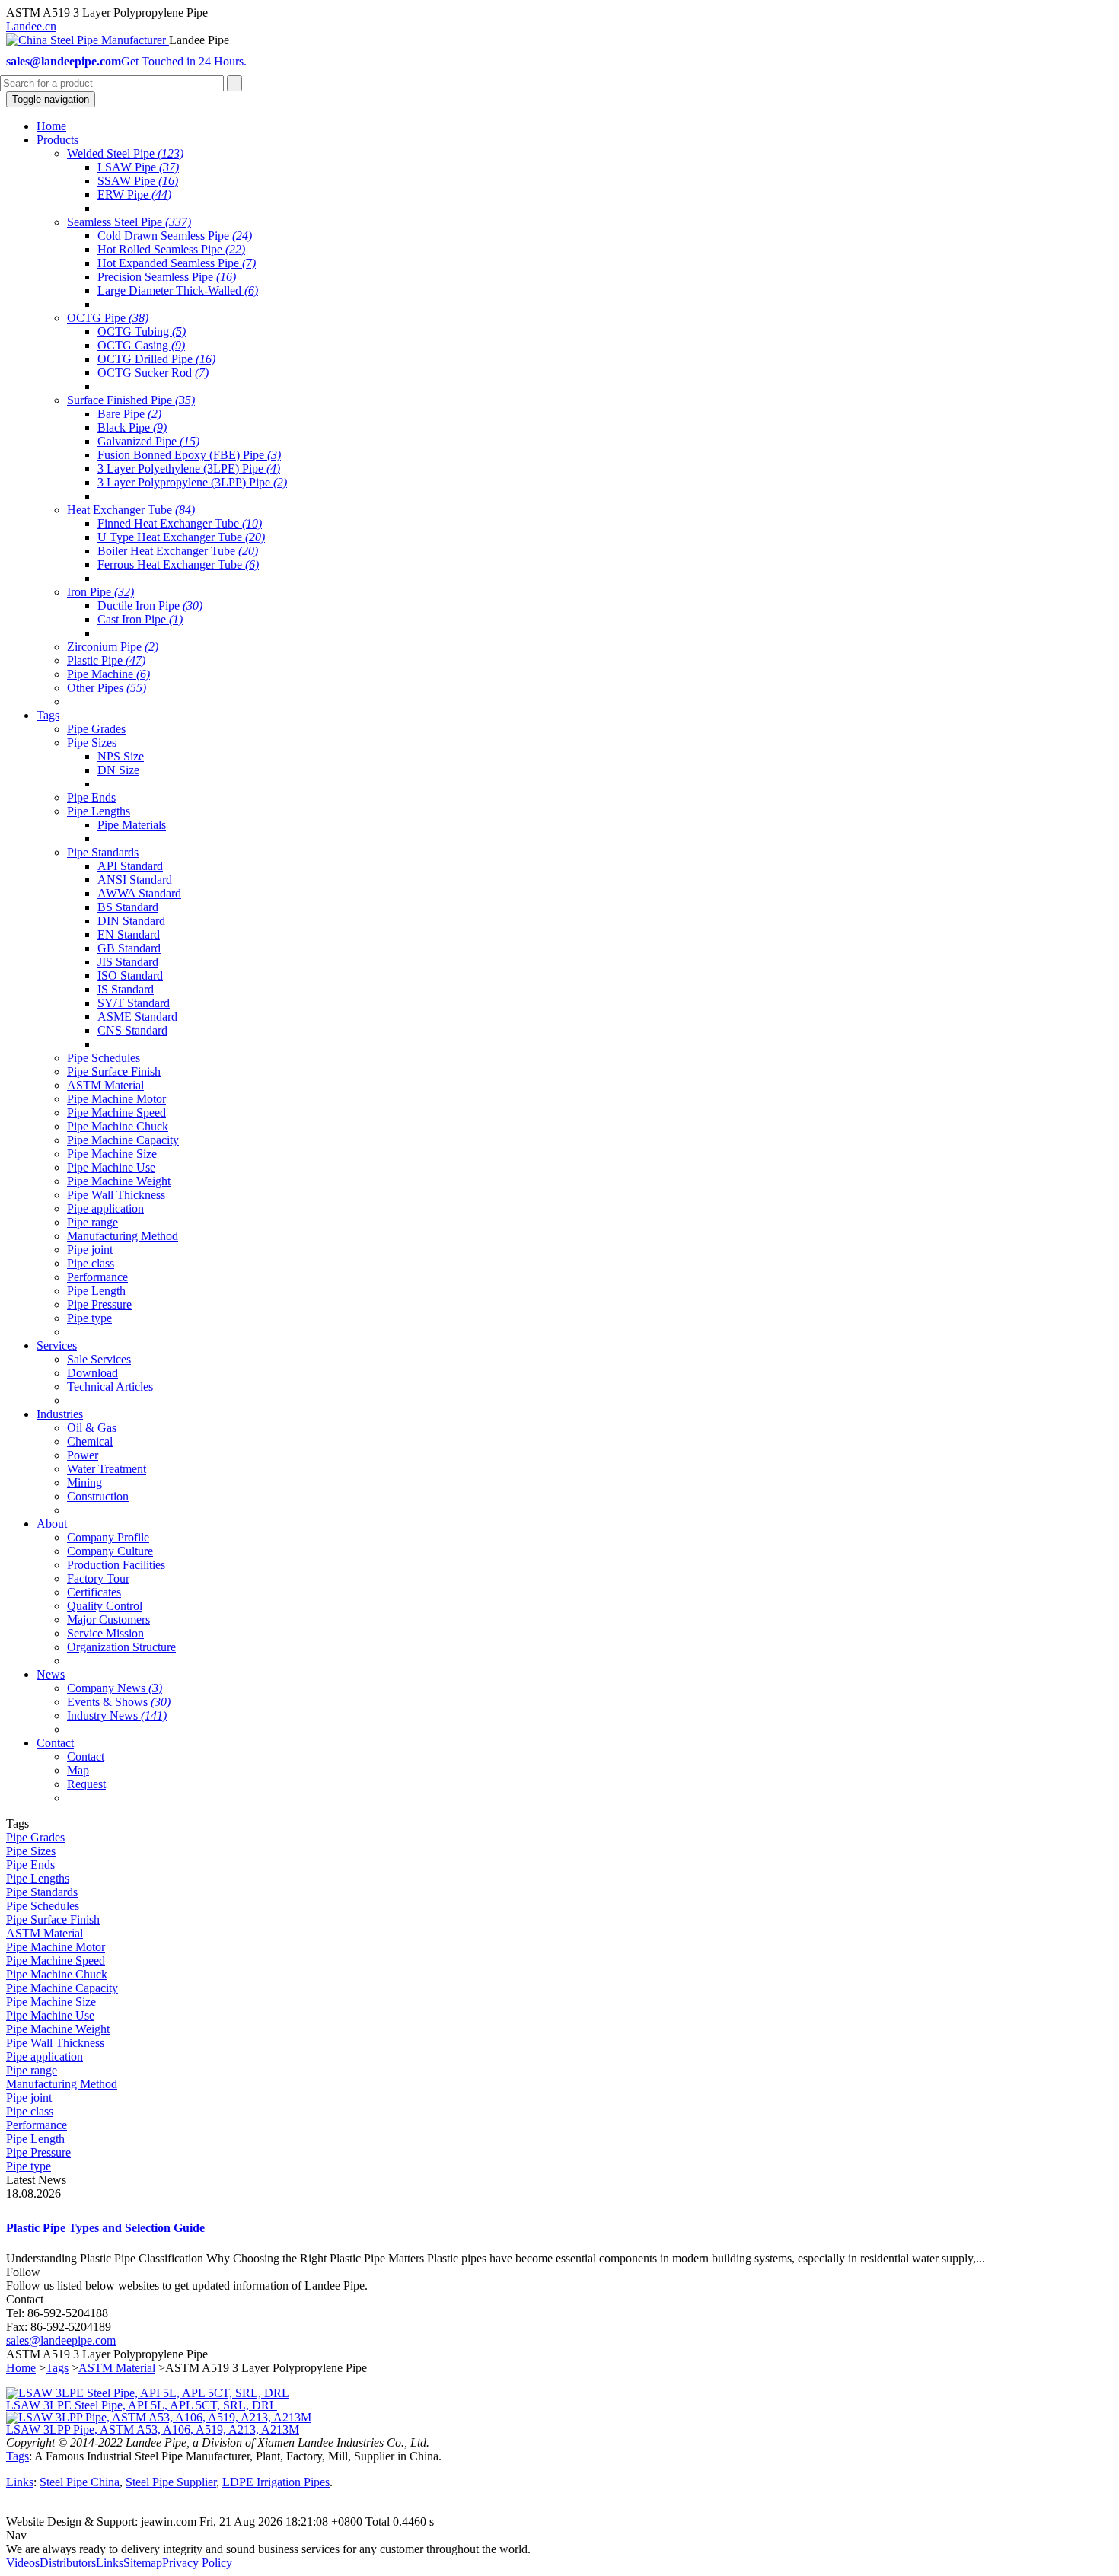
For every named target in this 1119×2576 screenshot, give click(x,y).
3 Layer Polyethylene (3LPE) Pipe (189, 469)
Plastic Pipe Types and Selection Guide (105, 2228)
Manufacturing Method (123, 1236)
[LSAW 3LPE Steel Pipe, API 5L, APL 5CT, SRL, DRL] (148, 2393)
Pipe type (89, 1318)
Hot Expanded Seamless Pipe (177, 263)
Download (92, 1373)
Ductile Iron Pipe (150, 606)
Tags (57, 2368)
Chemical (90, 1441)
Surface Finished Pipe (131, 400)
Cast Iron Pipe (140, 619)
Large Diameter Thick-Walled (178, 290)
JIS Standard (128, 962)
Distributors (68, 2563)
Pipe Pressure (99, 1304)
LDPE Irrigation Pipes (276, 2482)
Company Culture (110, 1551)
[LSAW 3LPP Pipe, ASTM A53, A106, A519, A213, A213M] (159, 2417)
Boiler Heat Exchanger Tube (178, 551)
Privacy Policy (197, 2563)
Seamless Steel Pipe (129, 222)
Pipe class (91, 1263)
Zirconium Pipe (113, 647)
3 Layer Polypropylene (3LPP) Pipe (192, 482)
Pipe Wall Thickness (116, 1195)
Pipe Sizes (92, 743)
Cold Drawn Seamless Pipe (175, 236)
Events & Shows (119, 1702)
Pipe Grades (96, 729)
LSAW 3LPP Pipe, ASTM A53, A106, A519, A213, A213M (153, 2429)
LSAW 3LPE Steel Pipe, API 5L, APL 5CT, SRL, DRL (142, 2405)
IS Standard (126, 989)
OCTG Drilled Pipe (156, 359)
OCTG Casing (141, 345)
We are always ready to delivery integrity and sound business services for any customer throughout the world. (268, 2549)
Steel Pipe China (80, 2482)
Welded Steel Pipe (125, 153)
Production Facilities (116, 1565)
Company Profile (108, 1537)
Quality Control (105, 1606)
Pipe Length (96, 1291)
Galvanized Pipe (148, 441)
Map (78, 1770)
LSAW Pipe (138, 167)
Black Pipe (132, 427)
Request (86, 1784)
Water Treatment (107, 1469)
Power (83, 1455)
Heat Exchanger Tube (131, 510)
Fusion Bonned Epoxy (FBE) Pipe (189, 455)
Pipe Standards (103, 852)
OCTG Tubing (142, 332)
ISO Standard (130, 976)
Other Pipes (107, 688)
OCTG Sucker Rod (153, 373)
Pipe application (105, 1208)
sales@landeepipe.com (61, 2340)
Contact (86, 1757)
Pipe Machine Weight (119, 1181)
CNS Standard (132, 1030)
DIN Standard (131, 921)
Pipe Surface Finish (114, 1071)
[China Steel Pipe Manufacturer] (88, 40)
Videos (23, 2563)
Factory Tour (98, 1578)
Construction (98, 1496)
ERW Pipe (134, 194)
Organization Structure (121, 1647)
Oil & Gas (92, 1428)
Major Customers (108, 1620)
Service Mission (105, 1633)
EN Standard (129, 934)
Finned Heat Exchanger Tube (180, 523)
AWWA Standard (139, 893)
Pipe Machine (108, 674)
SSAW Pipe (138, 181)
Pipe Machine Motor (116, 1099)
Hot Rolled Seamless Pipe (171, 249)
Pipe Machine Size (112, 1154)
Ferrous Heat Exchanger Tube (178, 564)
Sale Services (99, 1359)
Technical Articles (110, 1387)
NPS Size (121, 756)
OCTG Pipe (108, 318)
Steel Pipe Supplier (171, 2482)
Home (21, 2368)
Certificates (94, 1592)
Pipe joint (90, 1250)
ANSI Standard (135, 880)
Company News (115, 1688)
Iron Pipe (100, 592)
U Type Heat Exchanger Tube (181, 537)
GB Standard (129, 948)
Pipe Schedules (104, 1058)
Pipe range (92, 1222)
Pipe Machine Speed (116, 1113)
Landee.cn (31, 26)
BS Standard (128, 907)
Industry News (117, 1715)
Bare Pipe (129, 414)
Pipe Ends (91, 797)
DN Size (118, 770)
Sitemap (143, 2563)
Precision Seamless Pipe (167, 277)
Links (20, 2482)
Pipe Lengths (99, 811)
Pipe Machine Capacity (123, 1140)
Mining (84, 1482)
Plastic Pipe (106, 660)
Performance (97, 1277)
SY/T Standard (134, 1003)
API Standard (130, 866)
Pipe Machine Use (111, 1167)
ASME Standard (137, 1017)
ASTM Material (105, 1085)
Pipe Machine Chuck (118, 1126)
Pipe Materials (132, 825)
